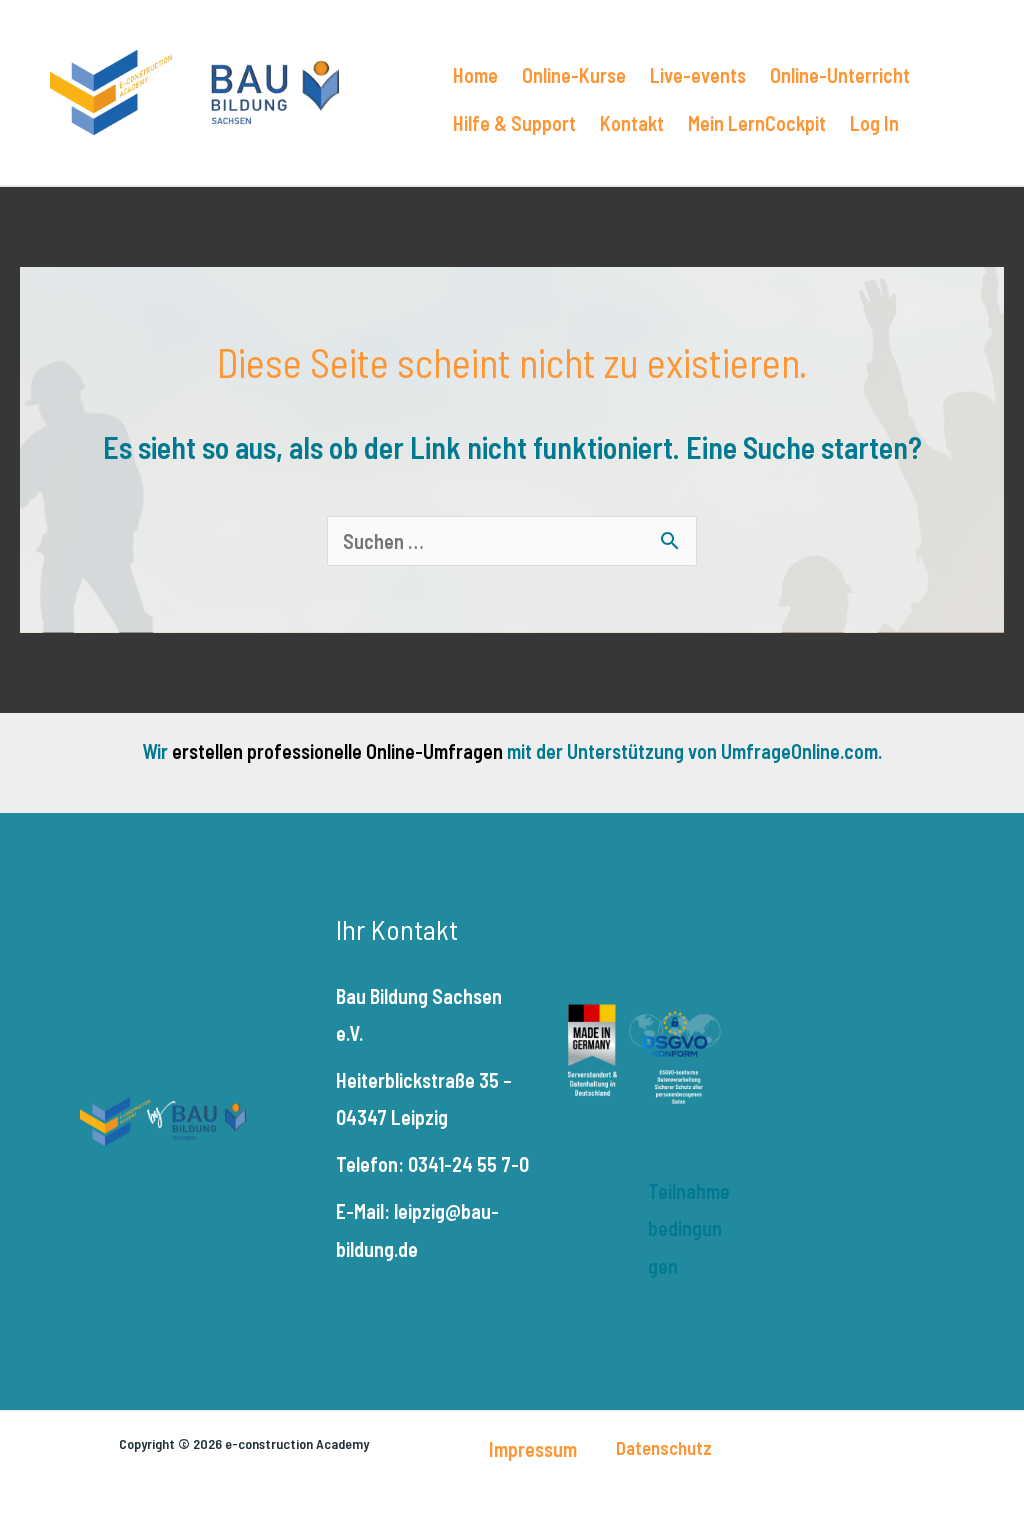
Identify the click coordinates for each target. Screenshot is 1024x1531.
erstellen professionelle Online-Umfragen (337, 751)
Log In (874, 123)
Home (475, 75)
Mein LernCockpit (757, 123)
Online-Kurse (574, 75)
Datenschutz (664, 1447)
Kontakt (632, 123)
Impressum (533, 1449)
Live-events (698, 75)
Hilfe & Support (514, 123)
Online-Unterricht (840, 75)
